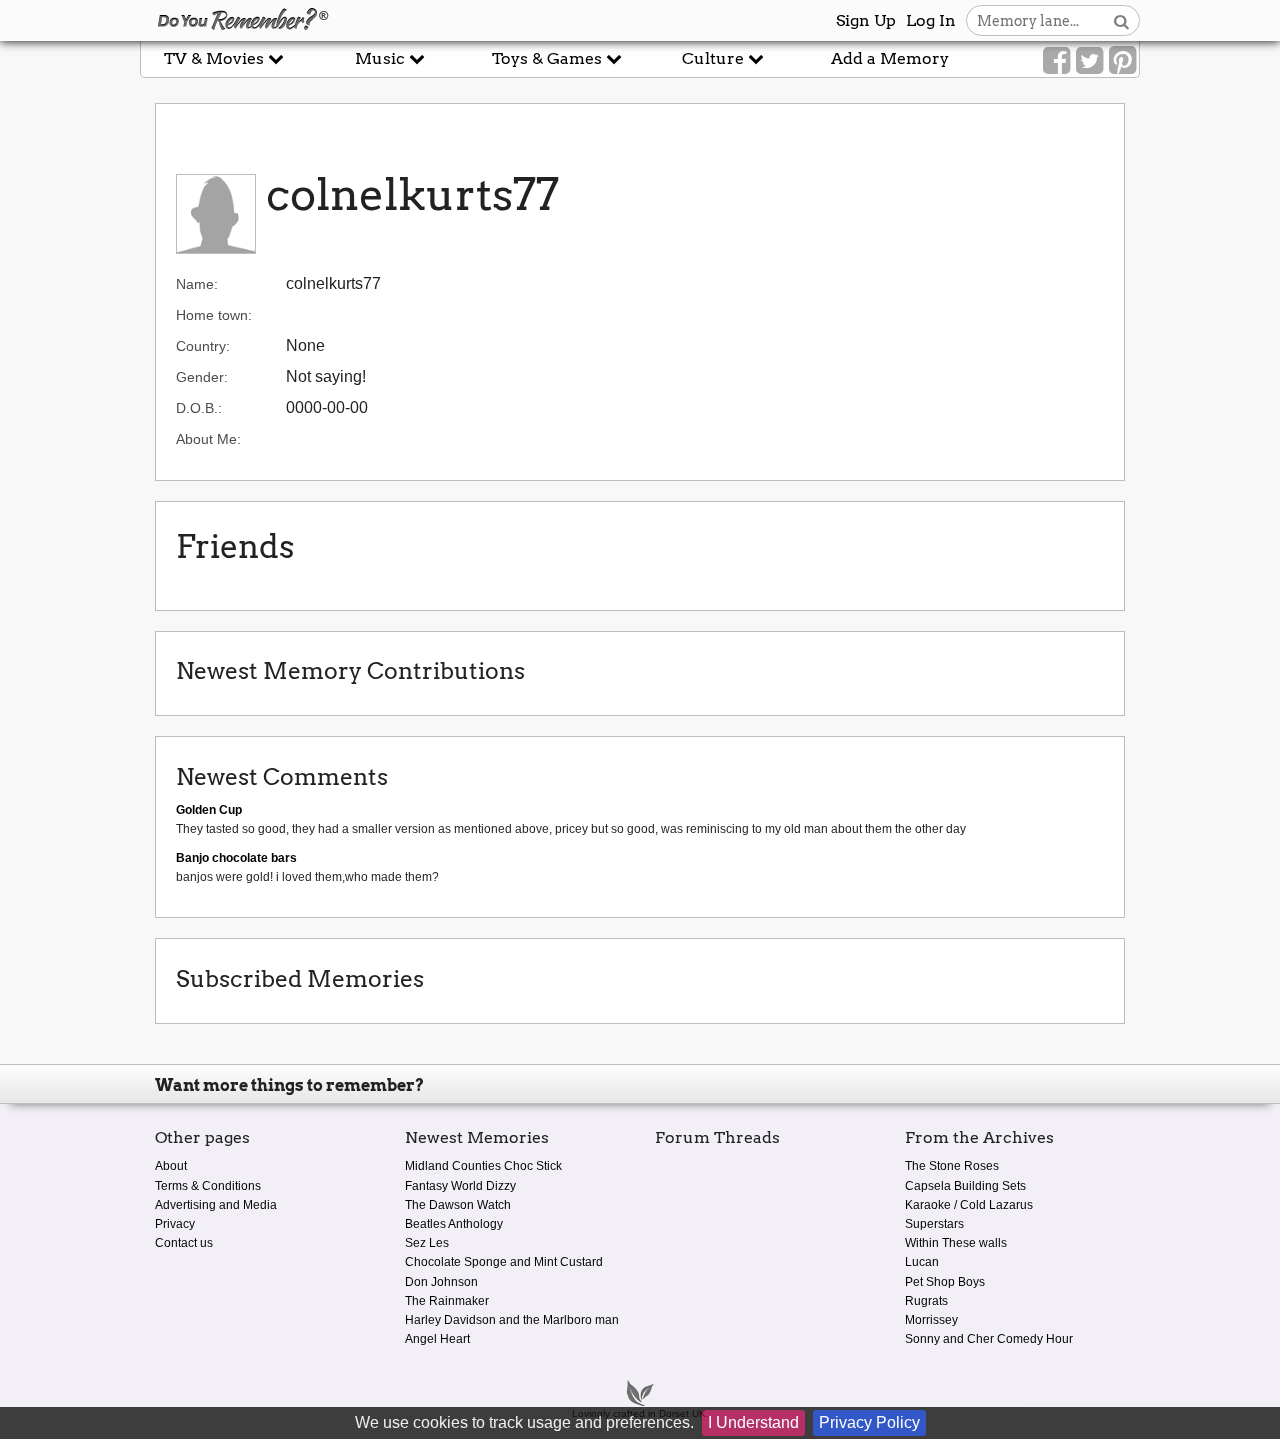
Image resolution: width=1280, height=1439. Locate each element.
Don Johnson (441, 1282)
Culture (715, 58)
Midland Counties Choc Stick (483, 1166)
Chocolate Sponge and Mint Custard (504, 1262)
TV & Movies (216, 58)
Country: (203, 346)
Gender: (202, 377)
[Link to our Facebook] (1056, 61)
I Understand (753, 1422)
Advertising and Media (216, 1205)
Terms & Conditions (208, 1186)
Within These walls (956, 1243)
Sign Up (866, 20)
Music (382, 58)
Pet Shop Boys (945, 1282)
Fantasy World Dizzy (460, 1186)
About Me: (208, 439)
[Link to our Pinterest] (1122, 61)
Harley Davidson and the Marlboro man (512, 1320)
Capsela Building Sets (965, 1186)
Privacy (175, 1224)
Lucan (922, 1262)
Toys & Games (549, 58)
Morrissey (931, 1320)
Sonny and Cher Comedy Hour (989, 1339)
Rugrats (926, 1301)
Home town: (214, 315)
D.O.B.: (199, 408)
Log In (931, 20)
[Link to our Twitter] (1089, 61)
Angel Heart (437, 1339)
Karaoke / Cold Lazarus (969, 1205)
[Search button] (1121, 20)
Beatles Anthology (454, 1224)
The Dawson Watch (458, 1205)
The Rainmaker (447, 1301)
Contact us (184, 1243)
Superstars (934, 1224)
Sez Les (427, 1243)
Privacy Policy (869, 1422)
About (171, 1166)
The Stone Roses (952, 1166)
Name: (197, 284)
